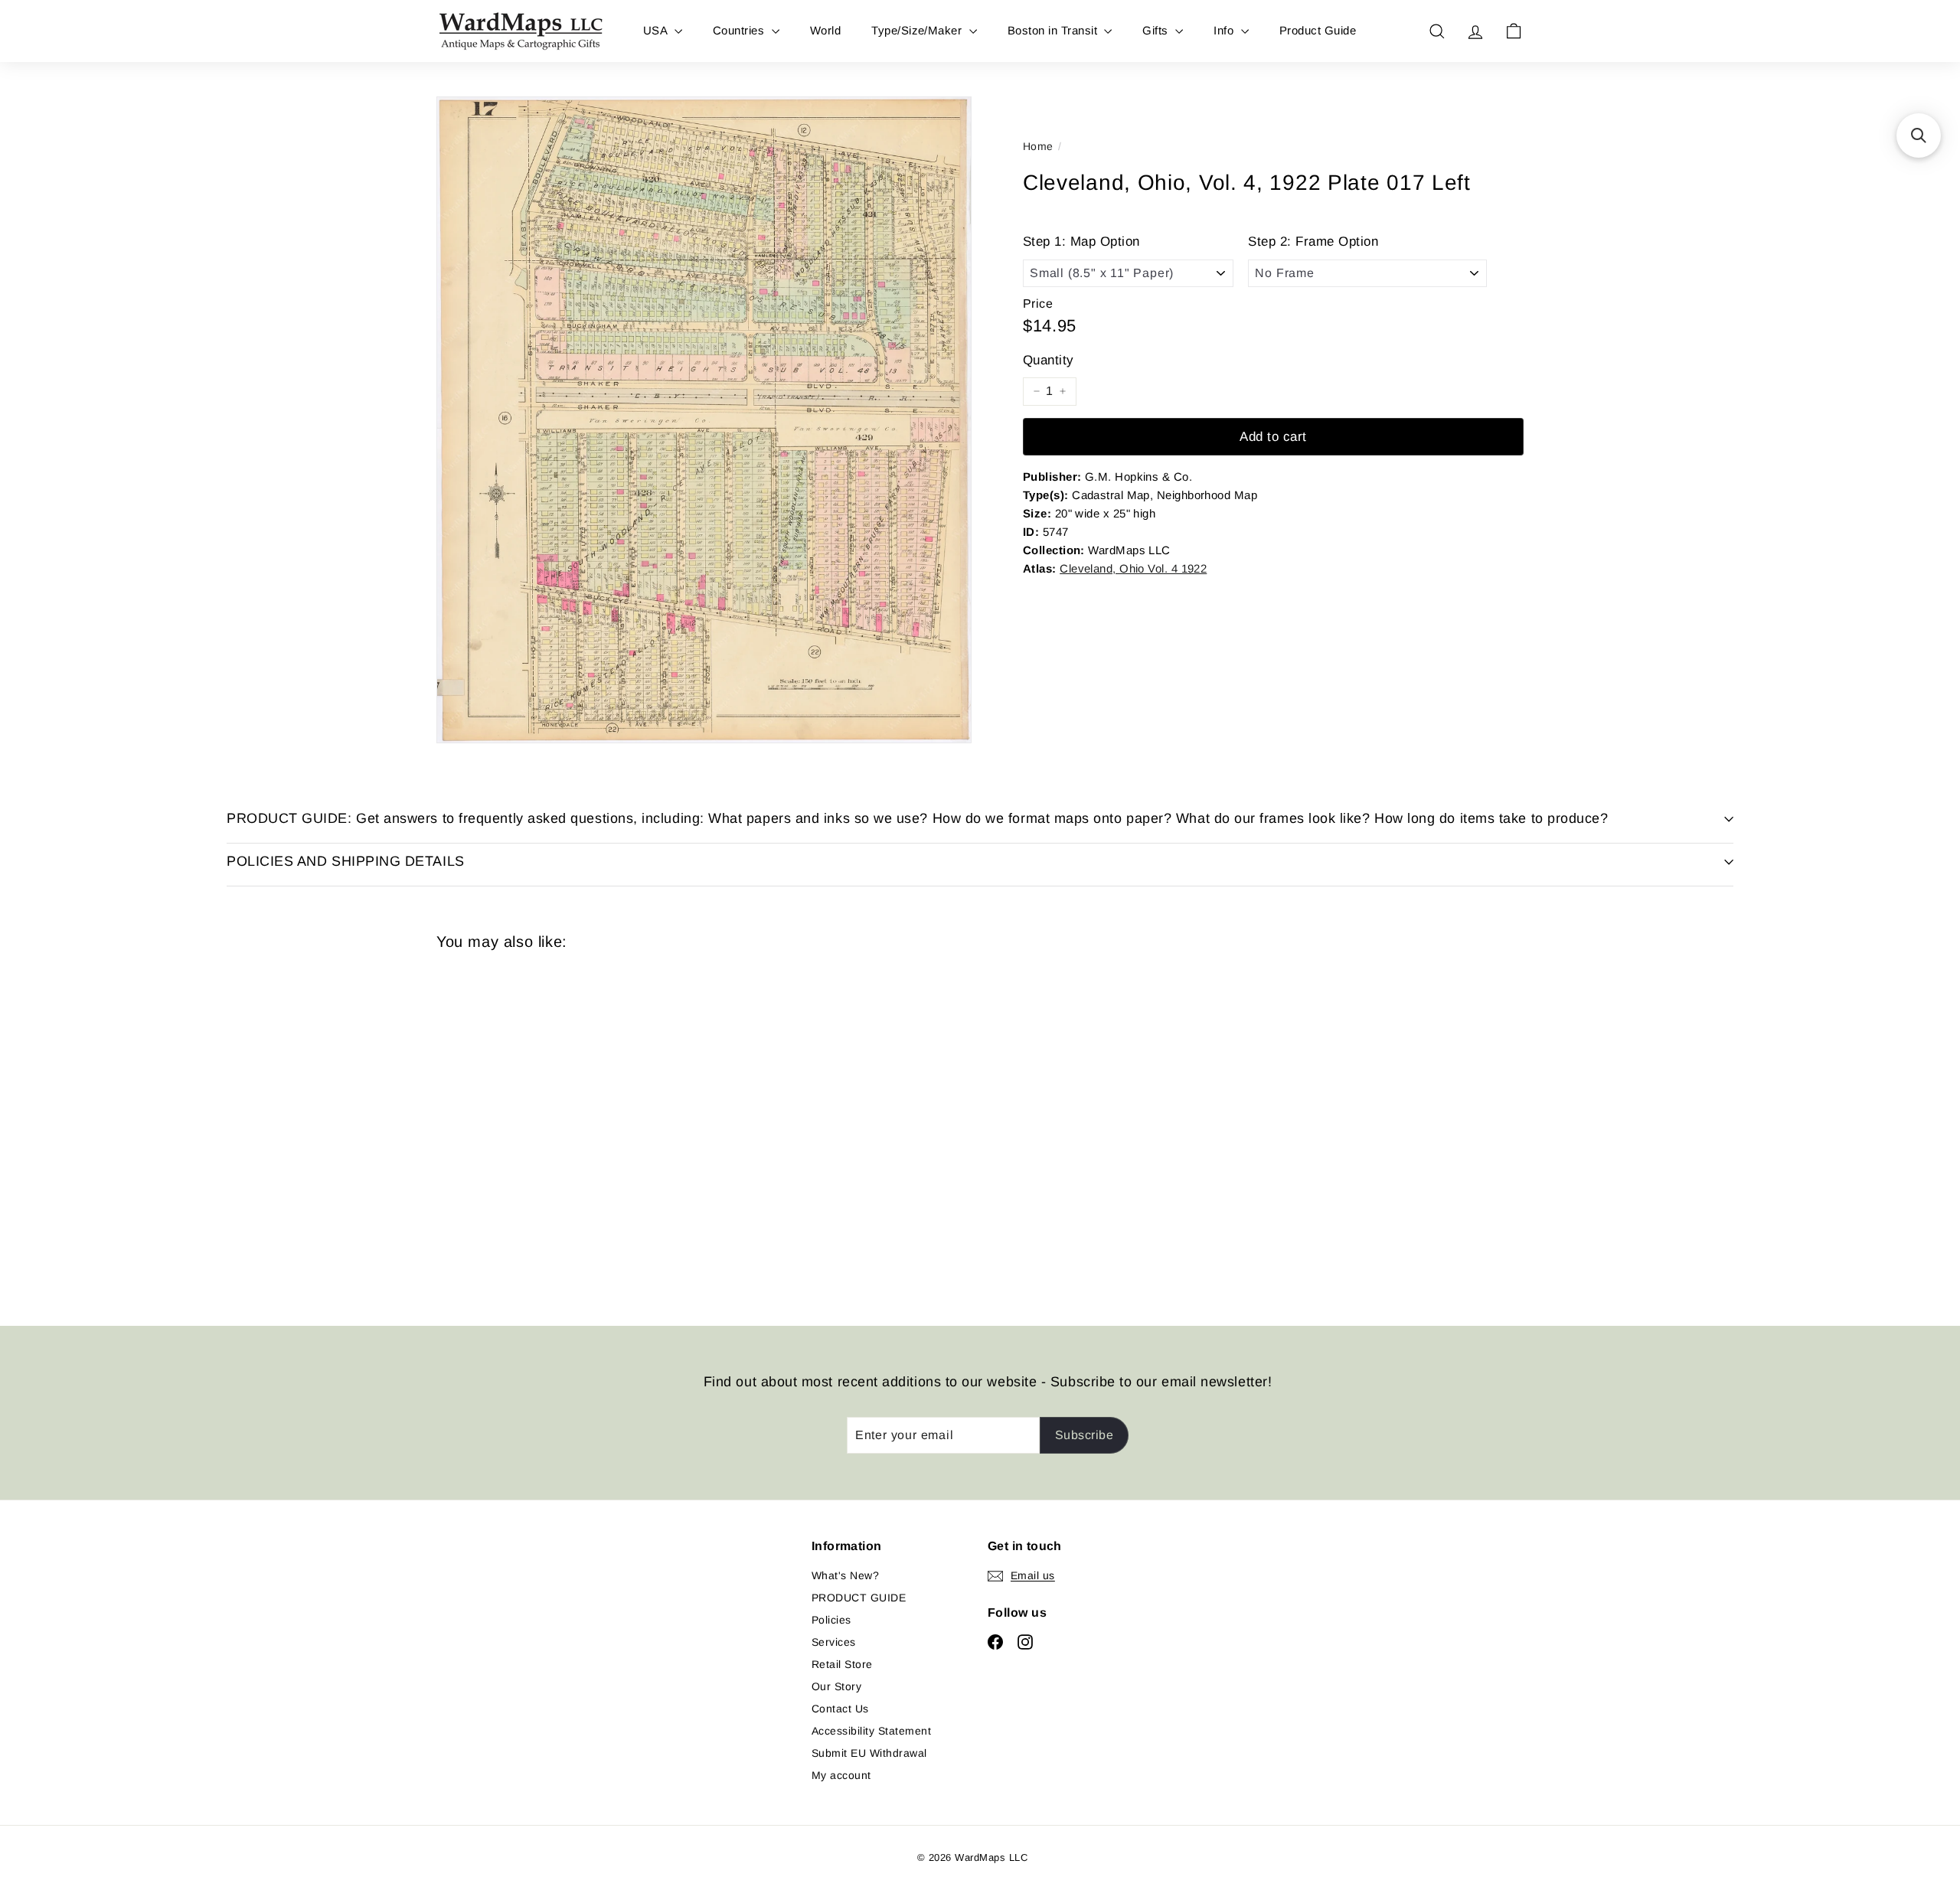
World (825, 30)
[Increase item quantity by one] (1063, 391)
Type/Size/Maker (918, 30)
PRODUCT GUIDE (859, 1598)
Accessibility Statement (871, 1731)
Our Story (836, 1686)
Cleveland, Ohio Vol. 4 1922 (1133, 568)
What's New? (845, 1575)
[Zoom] (704, 420)
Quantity (1049, 360)
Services (834, 1642)
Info (1225, 30)
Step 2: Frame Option (1313, 242)
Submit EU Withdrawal (869, 1753)
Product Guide (1318, 30)
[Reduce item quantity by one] (1037, 391)
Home (1038, 146)
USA (657, 30)
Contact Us (840, 1709)
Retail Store (842, 1664)
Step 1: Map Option (1081, 242)
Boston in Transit (1054, 30)
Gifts (1157, 30)
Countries (740, 30)
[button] (1919, 135)
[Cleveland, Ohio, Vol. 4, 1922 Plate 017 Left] (521, 1127)
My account (841, 1775)
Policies (831, 1620)
